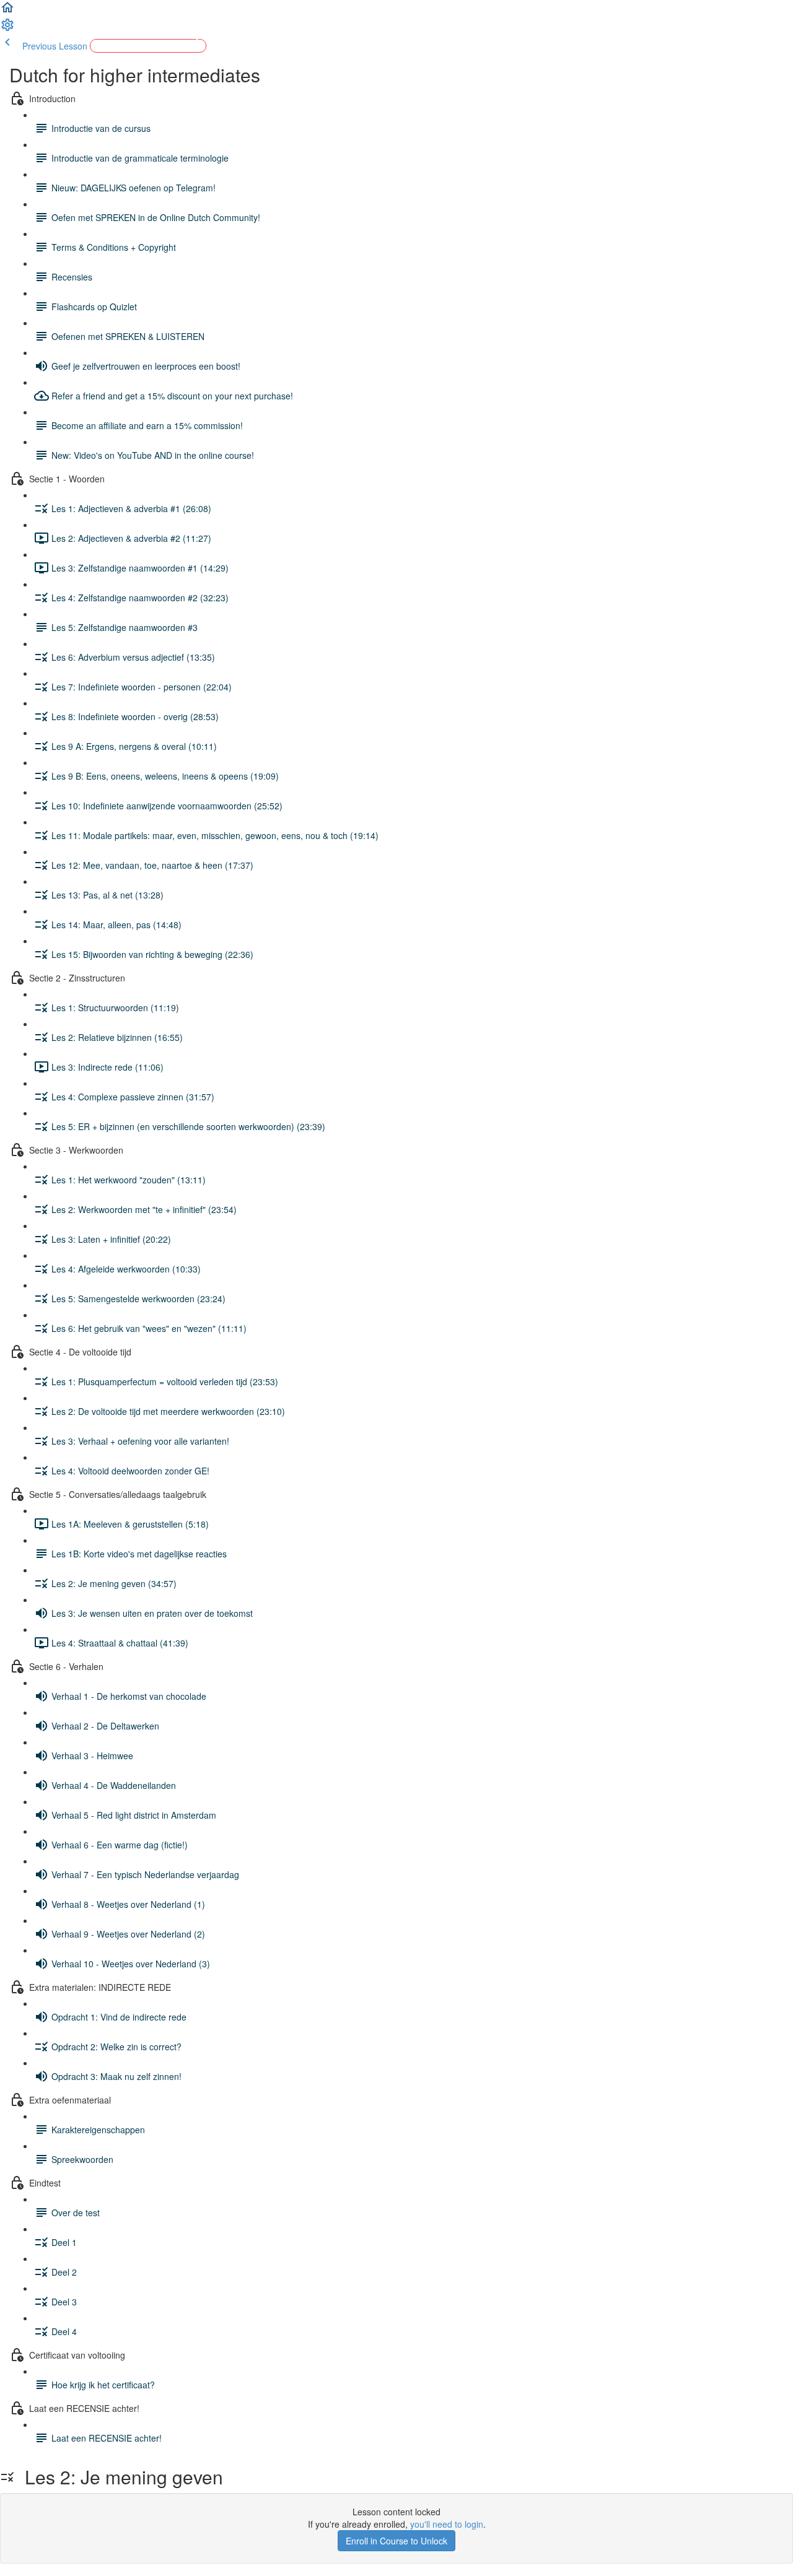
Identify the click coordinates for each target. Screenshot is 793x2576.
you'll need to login (447, 2524)
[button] (7, 11)
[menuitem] (7, 28)
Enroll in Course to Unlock (396, 2541)
